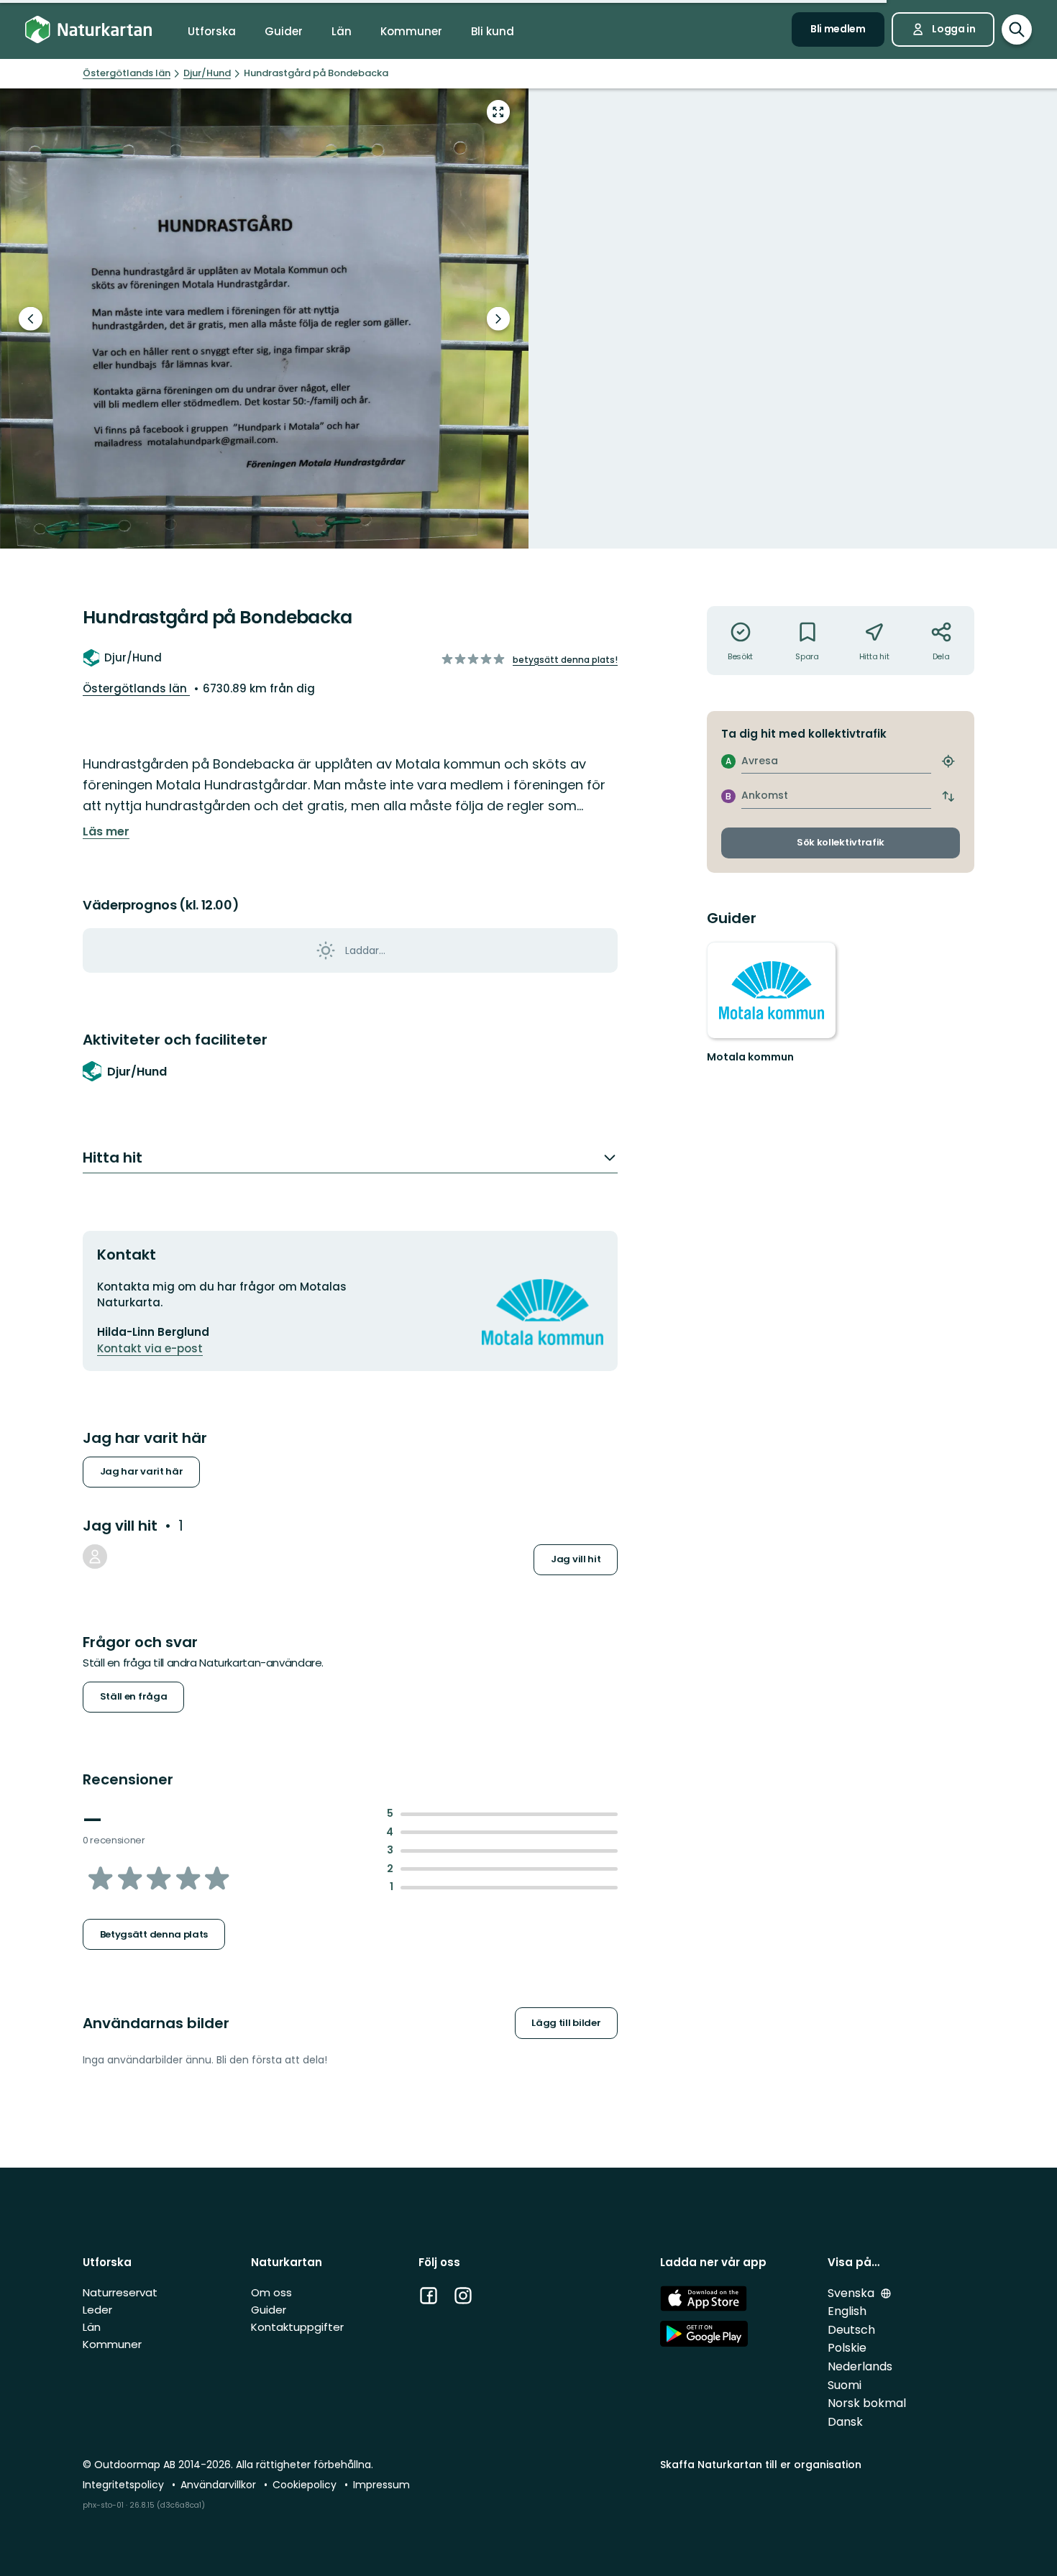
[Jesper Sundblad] (95, 1557)
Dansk (845, 2422)
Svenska (852, 2293)
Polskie (847, 2348)
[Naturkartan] (88, 30)
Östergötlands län (136, 688)
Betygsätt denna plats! (565, 660)
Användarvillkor (220, 2485)
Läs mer (106, 832)
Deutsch (851, 2330)
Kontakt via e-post (150, 1348)
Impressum (381, 2485)
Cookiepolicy (306, 2485)
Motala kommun (750, 1057)
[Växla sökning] (1017, 29)
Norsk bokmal (867, 2403)
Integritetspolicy (125, 2485)
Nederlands (860, 2366)
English (847, 2311)
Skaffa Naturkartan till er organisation (761, 2465)
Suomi (845, 2385)
